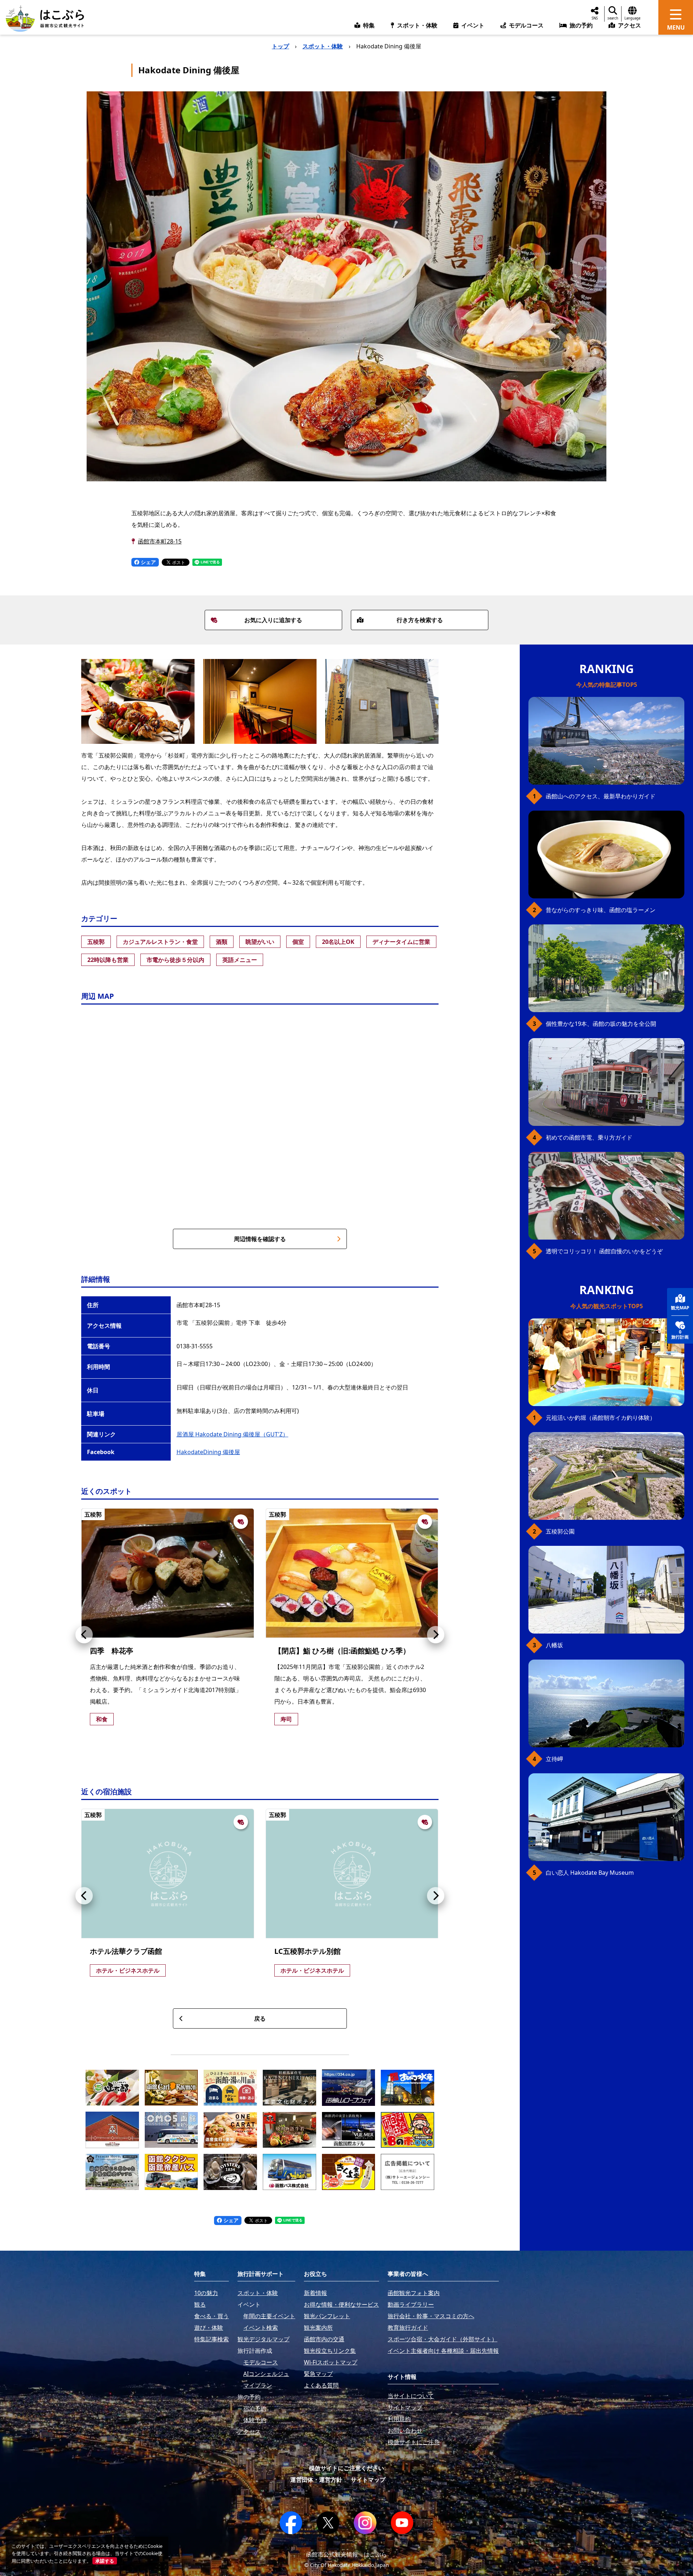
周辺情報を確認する (260, 1239)
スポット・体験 (323, 46)
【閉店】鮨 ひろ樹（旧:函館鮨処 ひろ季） (342, 1651)
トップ (280, 46)
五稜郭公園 (560, 1531)
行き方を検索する (420, 620)
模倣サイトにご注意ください (346, 2468)
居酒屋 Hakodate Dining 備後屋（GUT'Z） (232, 1434)
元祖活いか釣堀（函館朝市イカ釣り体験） (601, 1418)
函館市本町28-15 (160, 541)
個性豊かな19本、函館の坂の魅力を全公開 (601, 1024)
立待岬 (554, 1759)
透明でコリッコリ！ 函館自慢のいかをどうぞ (604, 1251)
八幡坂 (554, 1645)
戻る (260, 2018)
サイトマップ (368, 2480)
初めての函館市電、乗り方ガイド (589, 1137)
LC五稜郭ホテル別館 (308, 1951)
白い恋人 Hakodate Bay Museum (590, 1873)
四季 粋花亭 (112, 1651)
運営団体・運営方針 (316, 2480)
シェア (148, 562)
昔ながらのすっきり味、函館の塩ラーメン (601, 910)
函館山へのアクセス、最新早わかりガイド (601, 796)
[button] (84, 1635)
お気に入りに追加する (273, 620)
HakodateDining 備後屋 (208, 1452)
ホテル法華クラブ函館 (126, 1951)
